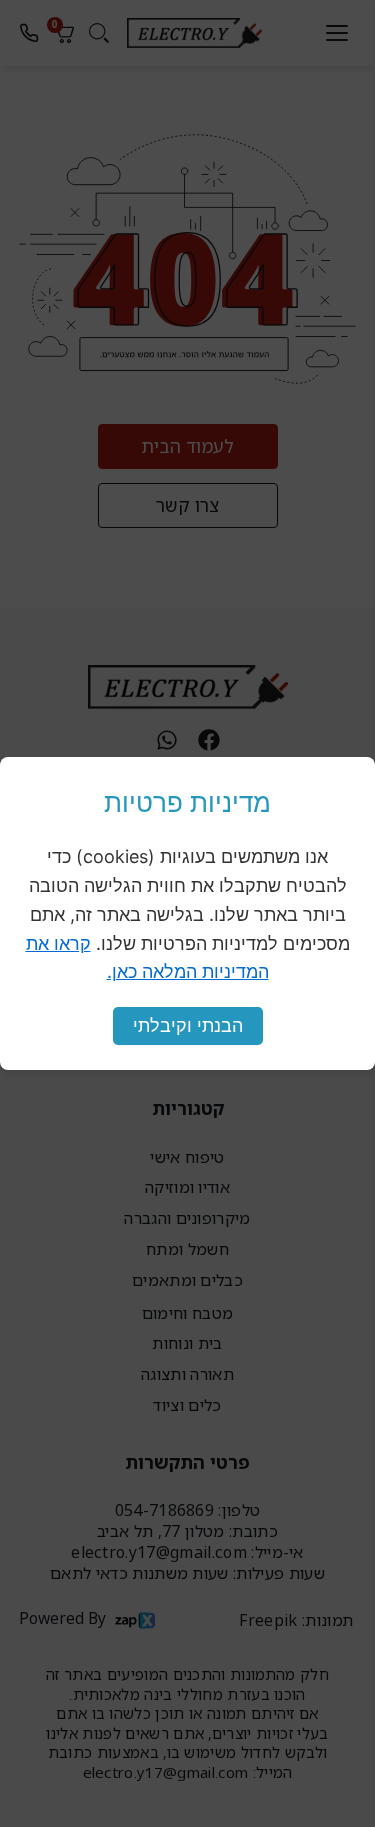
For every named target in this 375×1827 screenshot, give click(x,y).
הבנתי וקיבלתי (188, 1025)
